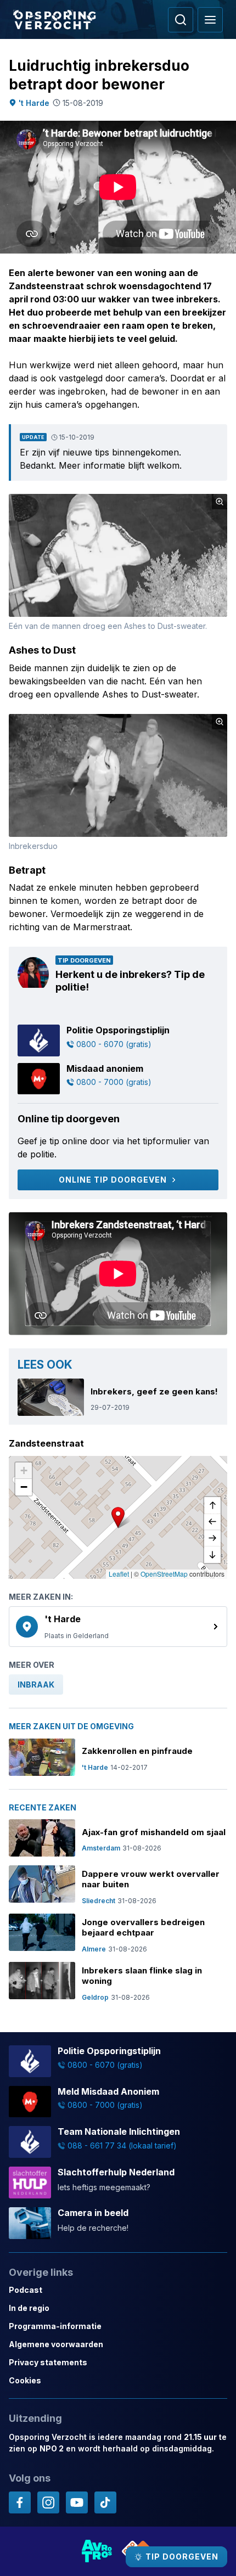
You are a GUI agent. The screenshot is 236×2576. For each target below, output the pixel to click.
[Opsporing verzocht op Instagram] (48, 2502)
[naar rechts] (212, 1538)
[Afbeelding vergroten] (220, 502)
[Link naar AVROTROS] (97, 2551)
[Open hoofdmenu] (210, 20)
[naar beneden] (212, 1555)
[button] (118, 1517)
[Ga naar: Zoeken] (181, 20)
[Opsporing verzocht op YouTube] (77, 2502)
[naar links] (212, 1522)
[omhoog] (212, 1505)
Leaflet (119, 1574)
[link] (118, 1627)
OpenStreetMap (164, 1574)
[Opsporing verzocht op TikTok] (105, 2502)
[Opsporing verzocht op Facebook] (20, 2502)
